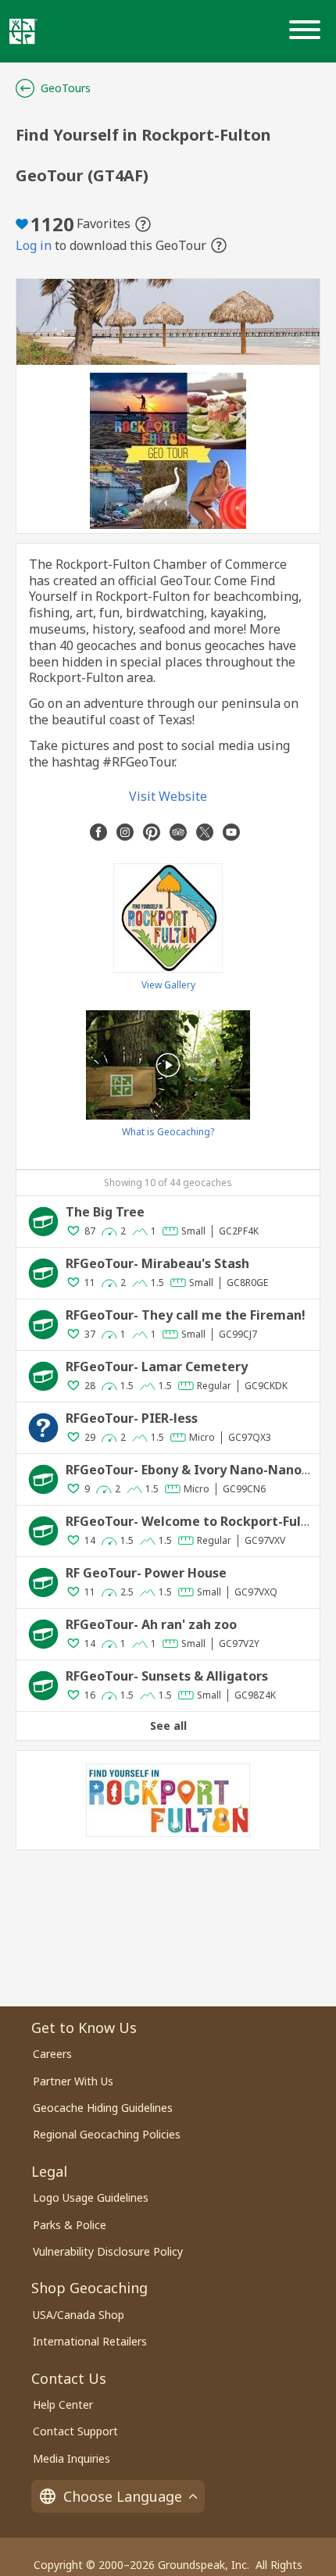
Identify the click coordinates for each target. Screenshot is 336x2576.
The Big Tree (105, 1212)
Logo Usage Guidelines (91, 2197)
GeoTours (66, 88)
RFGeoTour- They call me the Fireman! (186, 1315)
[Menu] (308, 31)
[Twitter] (205, 832)
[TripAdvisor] (178, 832)
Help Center (63, 2405)
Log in (34, 246)
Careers (52, 2054)
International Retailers (90, 2341)
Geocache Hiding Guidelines (103, 2108)
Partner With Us (73, 2081)
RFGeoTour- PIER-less (132, 1418)
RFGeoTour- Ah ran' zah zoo (151, 1624)
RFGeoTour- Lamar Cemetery (157, 1367)
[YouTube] (231, 832)
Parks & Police (70, 2225)
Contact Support (75, 2431)
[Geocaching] (23, 31)
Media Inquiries (71, 2458)
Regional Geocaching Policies (107, 2134)
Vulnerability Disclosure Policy (108, 2251)
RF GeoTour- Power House (146, 1573)
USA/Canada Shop (79, 2315)
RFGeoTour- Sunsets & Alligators (167, 1676)
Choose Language (123, 2496)
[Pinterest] (152, 832)
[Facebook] (98, 832)
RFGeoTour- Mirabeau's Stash (157, 1263)
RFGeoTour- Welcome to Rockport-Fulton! (196, 1521)
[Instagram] (125, 832)
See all (168, 1726)
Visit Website (168, 796)
